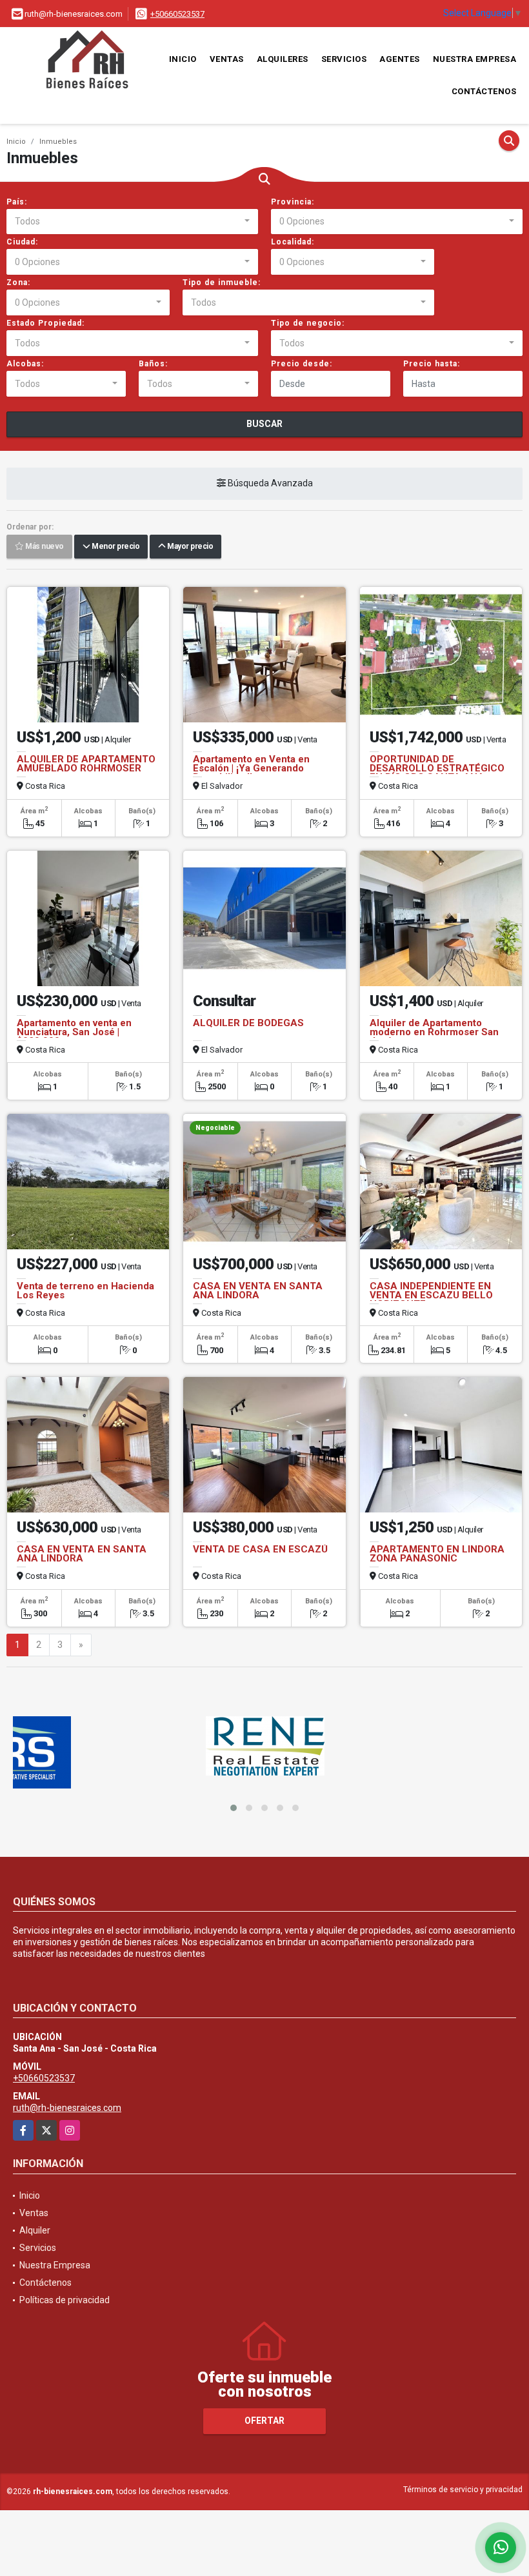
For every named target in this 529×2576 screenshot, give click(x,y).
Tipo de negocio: (308, 323)
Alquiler (35, 2230)
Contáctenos (484, 91)
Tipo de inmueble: (222, 282)
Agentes (400, 59)
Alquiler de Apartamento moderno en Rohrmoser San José (434, 1032)
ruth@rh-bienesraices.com (67, 2108)
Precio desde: (302, 364)
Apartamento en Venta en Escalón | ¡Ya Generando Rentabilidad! (251, 768)
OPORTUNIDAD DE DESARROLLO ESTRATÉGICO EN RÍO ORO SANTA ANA (437, 768)
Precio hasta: (432, 364)
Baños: (153, 364)
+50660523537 (177, 14)
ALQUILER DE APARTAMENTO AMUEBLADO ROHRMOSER (86, 764)
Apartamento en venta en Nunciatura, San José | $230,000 (74, 1032)
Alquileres (283, 59)
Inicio (183, 59)
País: (17, 202)
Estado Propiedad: (45, 323)
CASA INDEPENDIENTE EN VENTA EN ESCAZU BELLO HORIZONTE (431, 1295)
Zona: (18, 282)
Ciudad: (22, 242)
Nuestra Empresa (475, 59)
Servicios (344, 59)
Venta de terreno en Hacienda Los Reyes (85, 1291)
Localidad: (293, 242)
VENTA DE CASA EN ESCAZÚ (260, 1549)
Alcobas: (25, 364)
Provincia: (293, 202)
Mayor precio (189, 547)
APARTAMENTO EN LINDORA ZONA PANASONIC (437, 1554)
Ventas (227, 59)
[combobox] (132, 222)
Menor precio (115, 547)
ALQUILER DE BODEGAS (248, 1023)
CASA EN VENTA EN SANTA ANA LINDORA (258, 1291)
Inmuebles (58, 142)
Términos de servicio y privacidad (463, 2490)
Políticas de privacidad (65, 2300)
